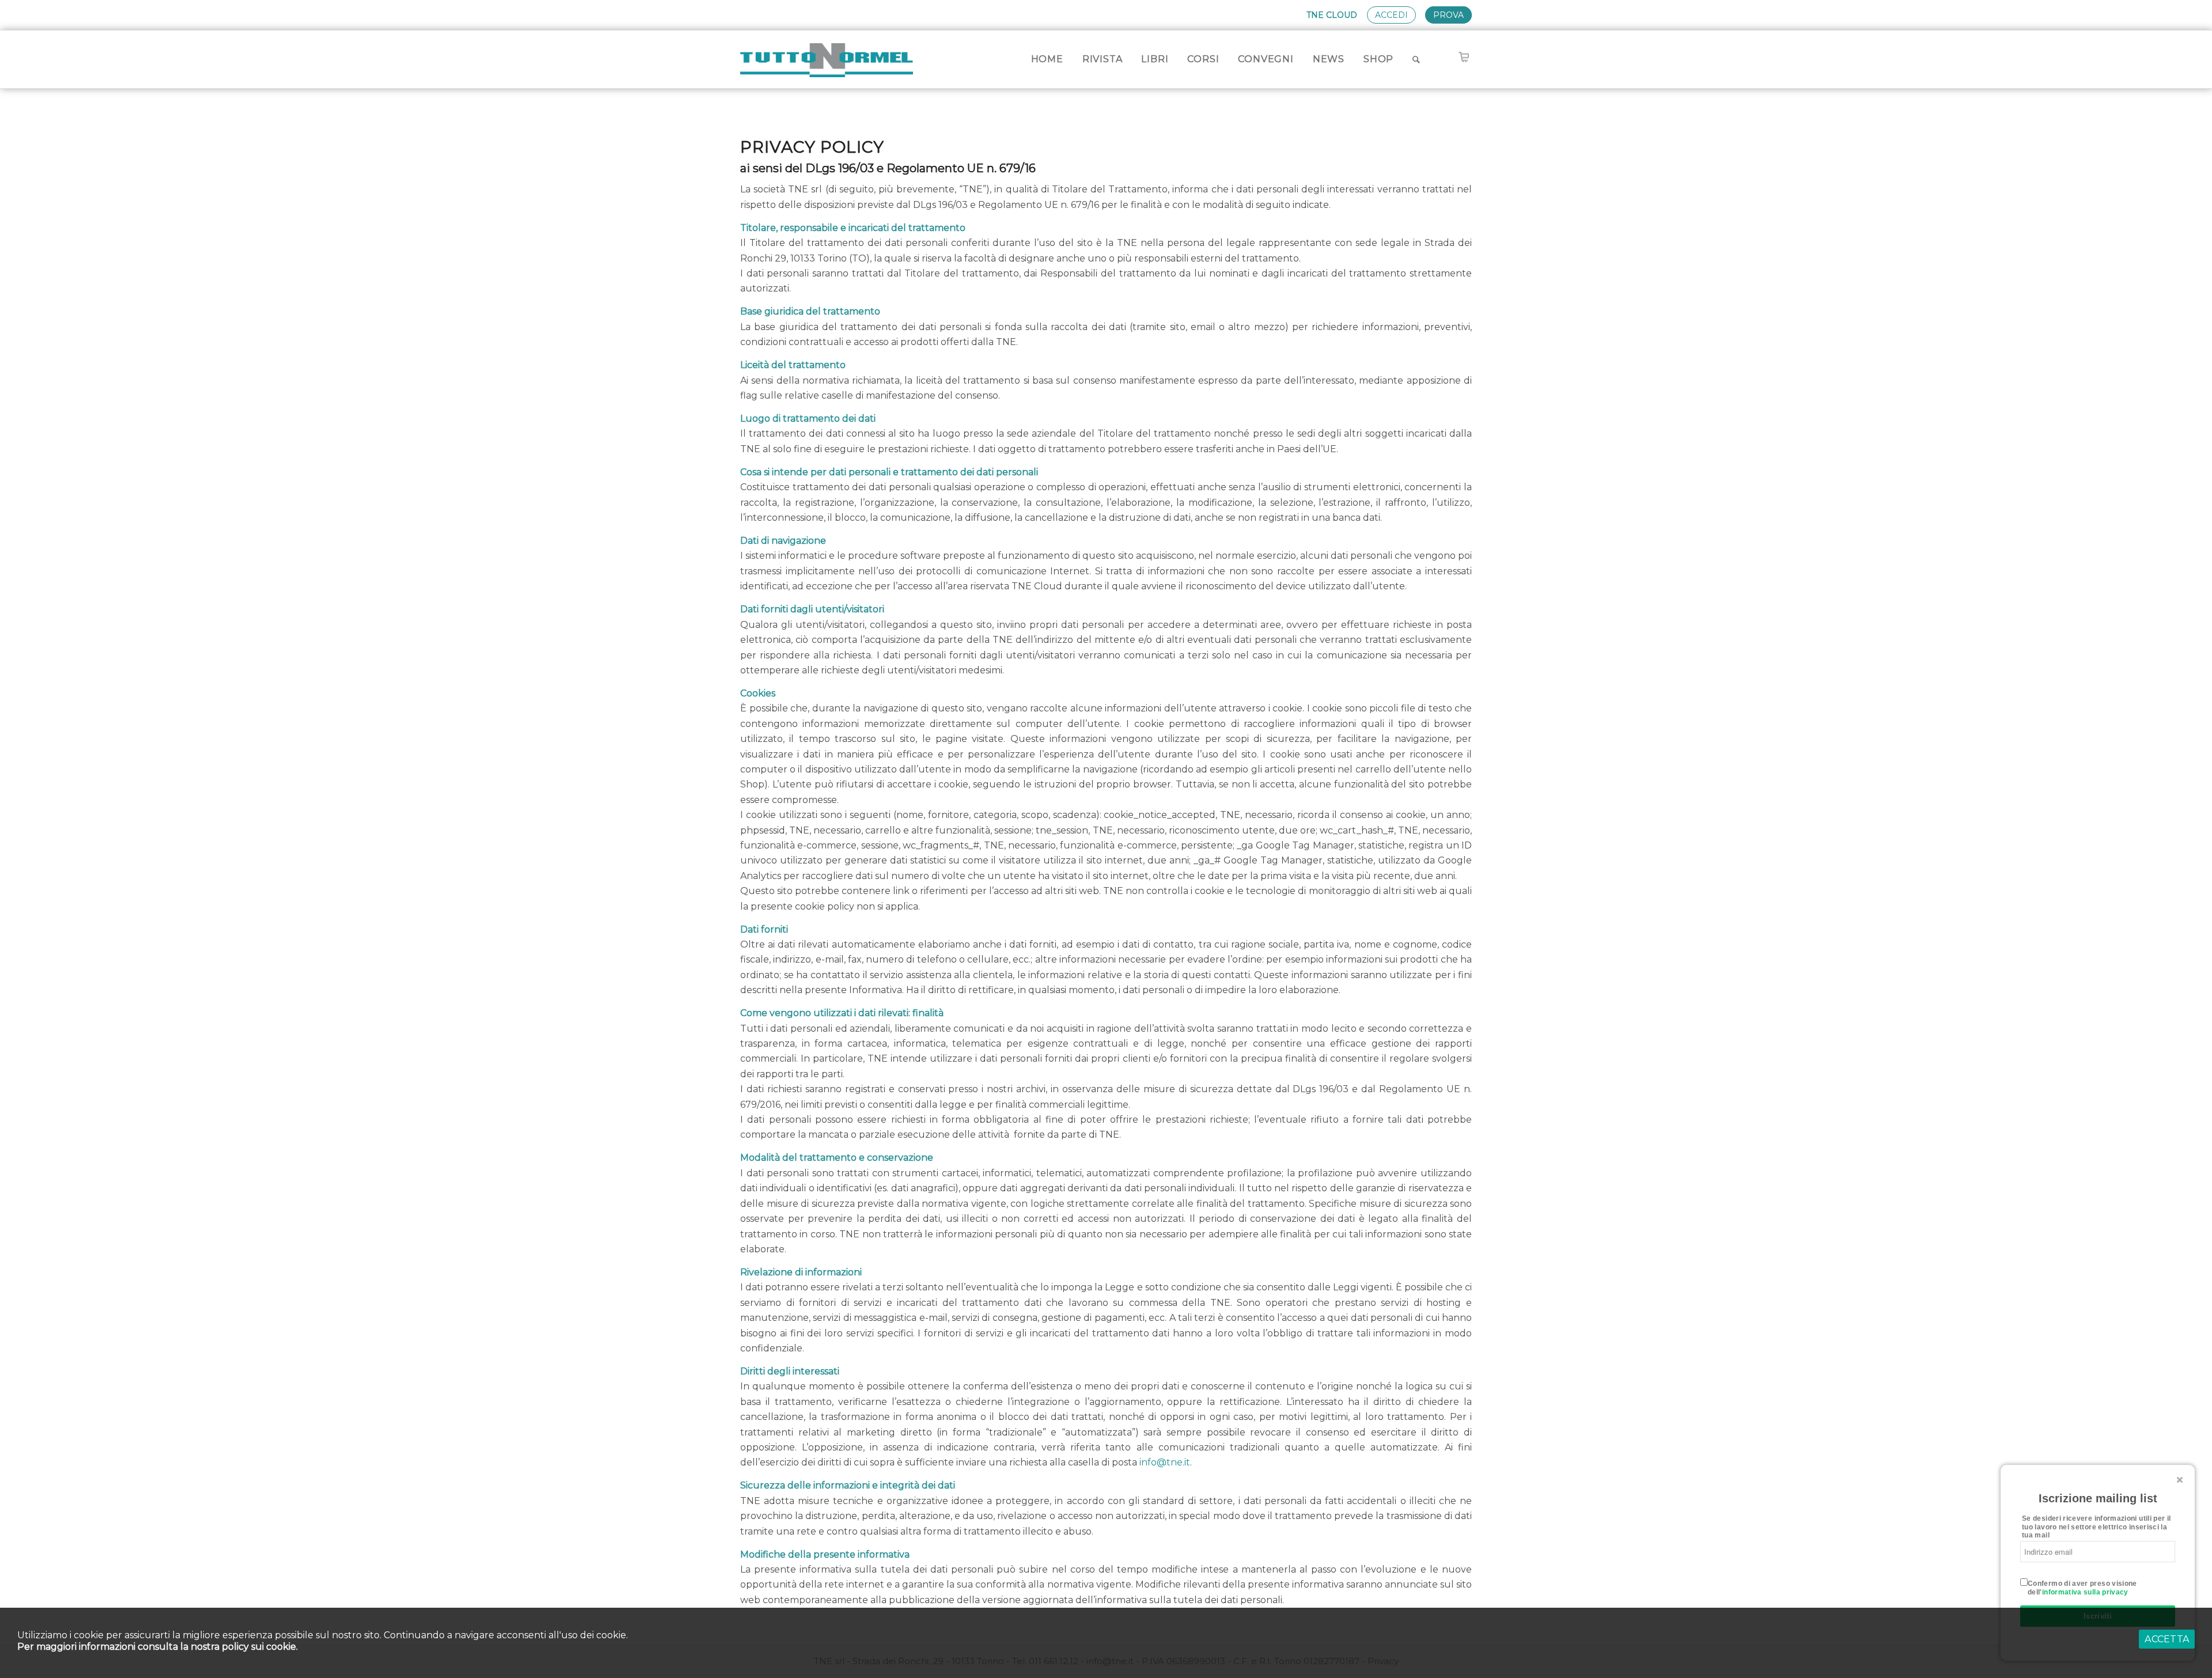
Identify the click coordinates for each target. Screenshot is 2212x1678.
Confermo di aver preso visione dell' (2082, 1588)
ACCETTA (2167, 1639)
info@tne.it (1165, 1462)
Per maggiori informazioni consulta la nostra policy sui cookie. (158, 1647)
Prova (1448, 15)
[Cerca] (1416, 59)
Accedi (1391, 15)
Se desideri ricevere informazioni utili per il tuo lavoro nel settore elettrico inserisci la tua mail (2097, 1527)
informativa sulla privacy (2085, 1592)
